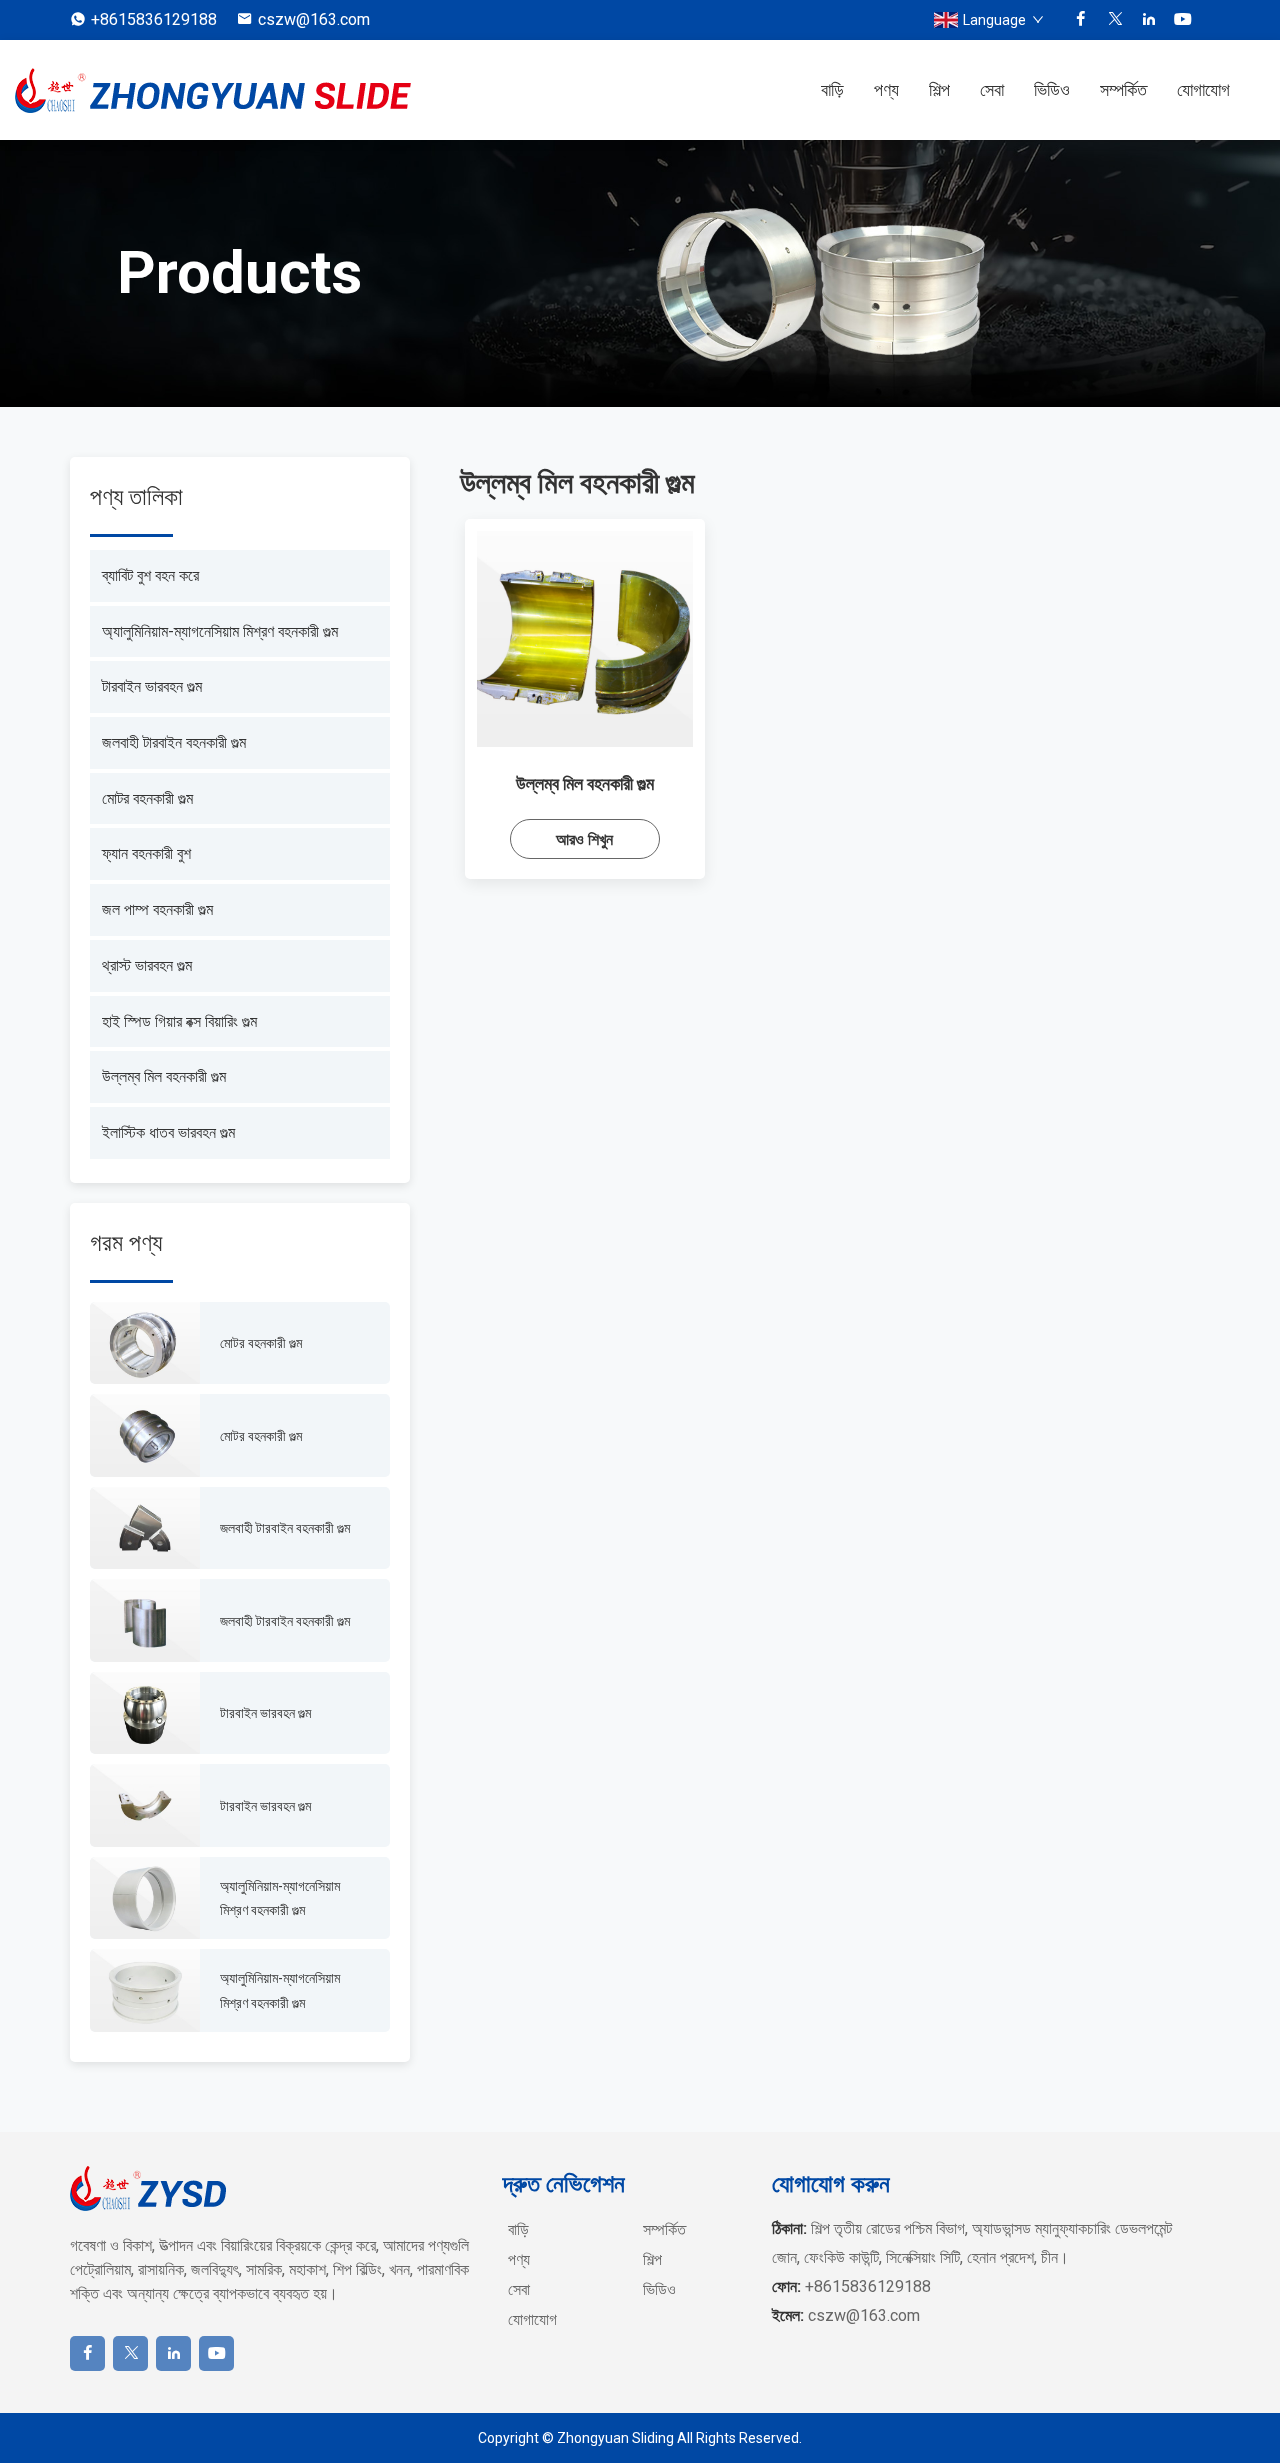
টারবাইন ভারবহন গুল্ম (152, 686)
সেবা (992, 89)
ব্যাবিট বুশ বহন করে (150, 575)
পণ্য (886, 89)
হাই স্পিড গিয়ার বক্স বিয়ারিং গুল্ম (179, 1021)
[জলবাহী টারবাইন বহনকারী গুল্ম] (145, 1528)
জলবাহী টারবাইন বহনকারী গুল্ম (174, 742)
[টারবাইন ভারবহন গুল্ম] (145, 1713)
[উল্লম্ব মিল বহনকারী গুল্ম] (585, 639)
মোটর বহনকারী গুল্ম (147, 798)
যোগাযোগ (1203, 89)
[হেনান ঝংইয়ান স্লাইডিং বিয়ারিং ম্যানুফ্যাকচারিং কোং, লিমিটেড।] (215, 90)
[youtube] (1183, 20)
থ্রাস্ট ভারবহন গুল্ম (147, 965)
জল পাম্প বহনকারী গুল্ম (157, 909)
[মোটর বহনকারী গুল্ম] (145, 1343)
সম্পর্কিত (1123, 89)
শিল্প (939, 89)
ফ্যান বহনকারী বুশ (146, 853)
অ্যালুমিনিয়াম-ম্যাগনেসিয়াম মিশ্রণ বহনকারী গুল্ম (220, 631)
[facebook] (1081, 20)
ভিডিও (1052, 89)
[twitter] (1115, 20)
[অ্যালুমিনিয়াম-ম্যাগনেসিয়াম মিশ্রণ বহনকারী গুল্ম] (145, 1898)
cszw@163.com (314, 19)
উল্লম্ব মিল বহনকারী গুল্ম (164, 1076)
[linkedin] (1149, 20)
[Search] (1255, 90)
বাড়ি (832, 89)
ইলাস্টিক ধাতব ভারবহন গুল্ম (168, 1132)
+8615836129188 (154, 19)
